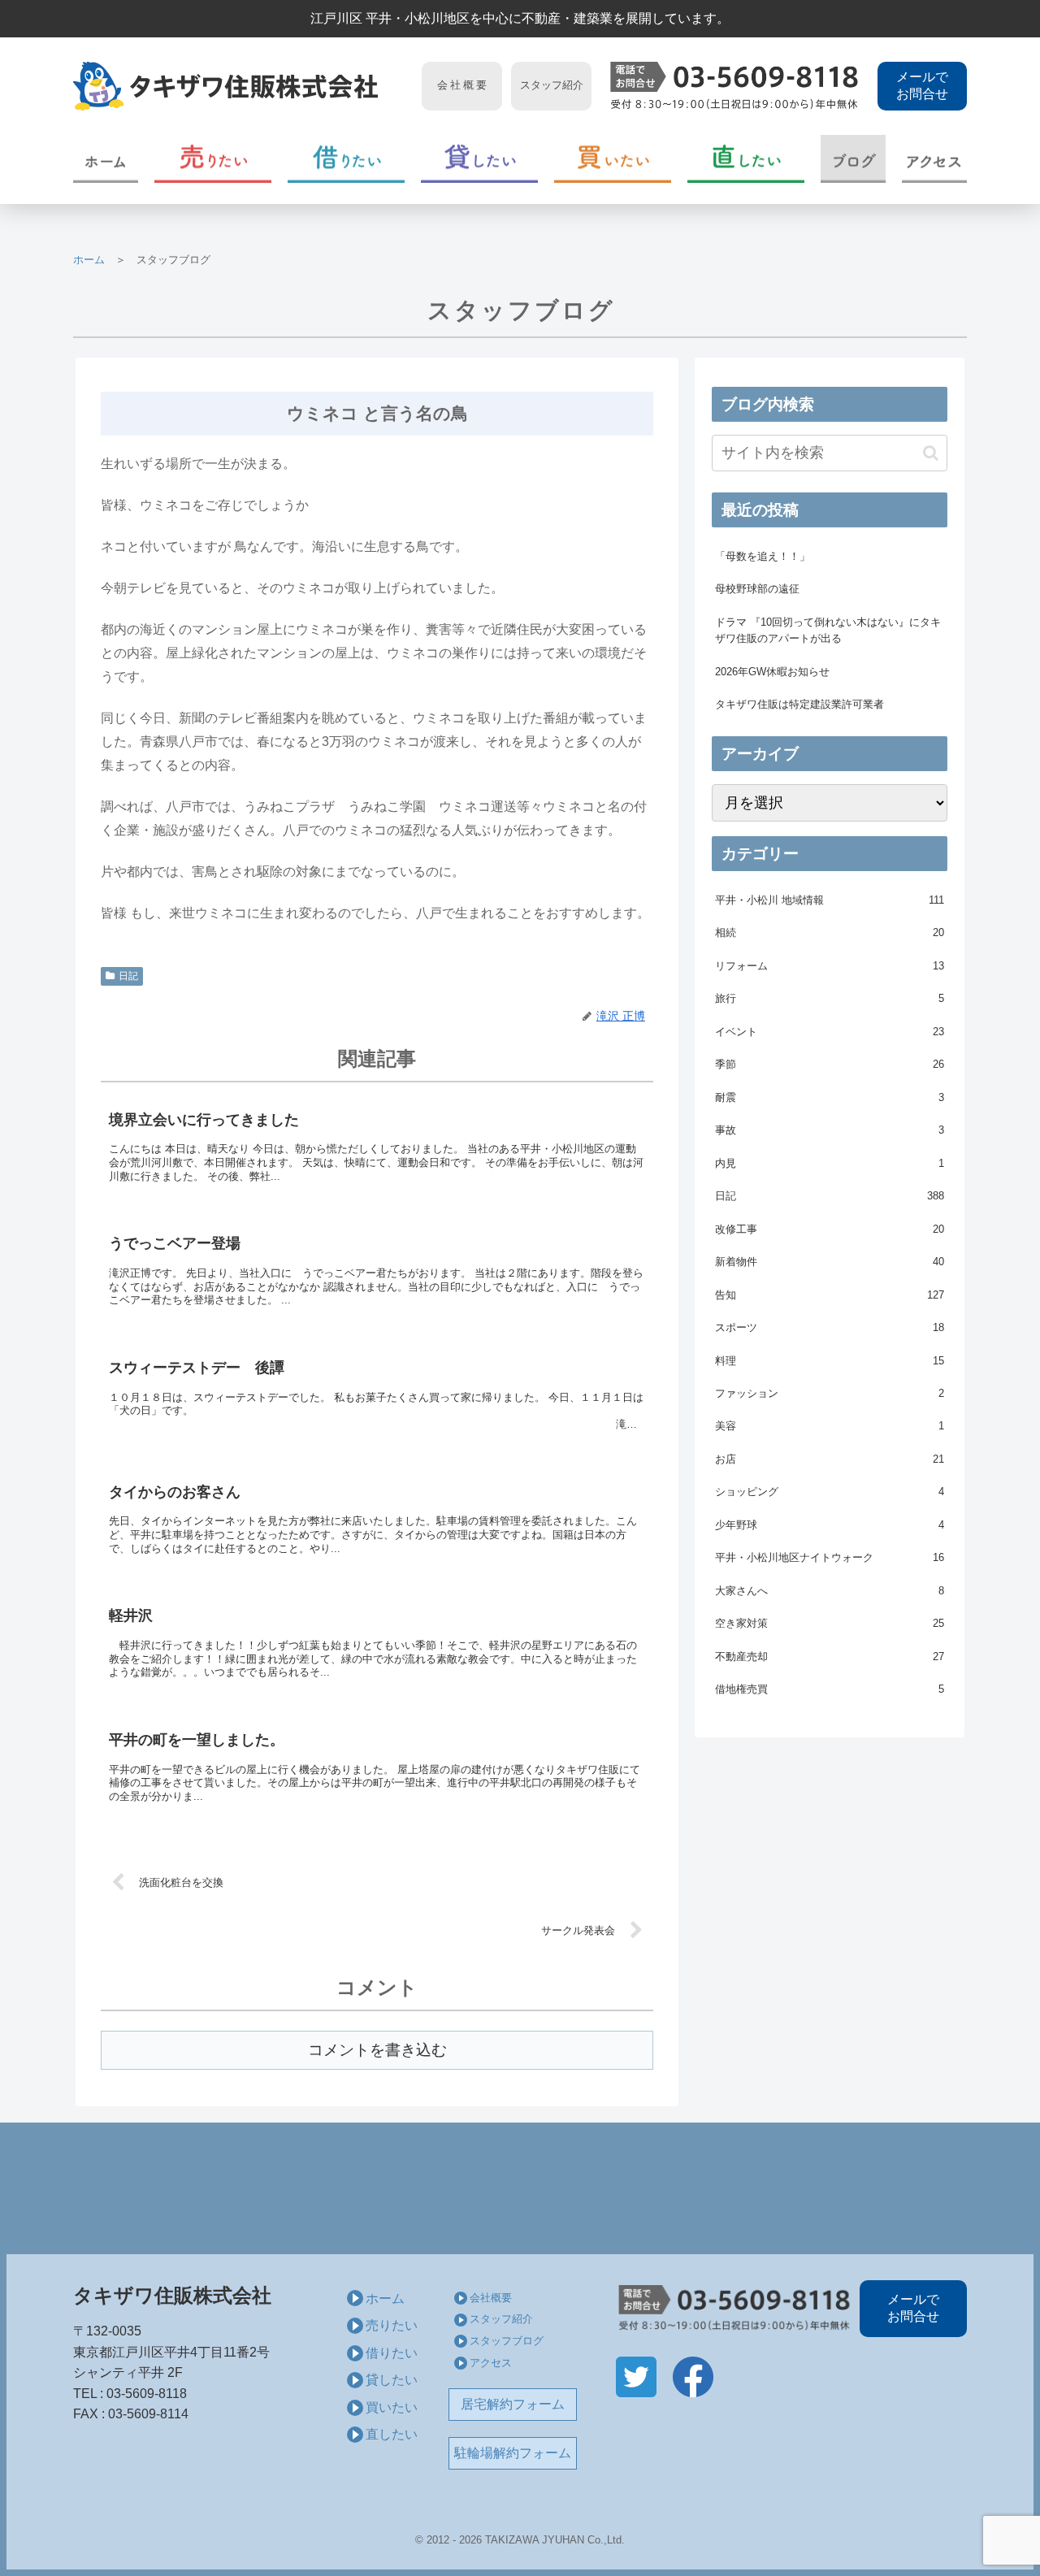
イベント (830, 1032)
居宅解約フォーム (513, 2404)
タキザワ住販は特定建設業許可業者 (799, 704)
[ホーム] (106, 159)
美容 (830, 1426)
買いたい (392, 2407)
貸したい (392, 2380)
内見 (830, 1163)
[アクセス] (934, 159)
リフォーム (830, 966)
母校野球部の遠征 (757, 589)
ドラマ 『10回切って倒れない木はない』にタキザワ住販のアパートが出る (828, 630)
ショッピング (830, 1492)
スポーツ (830, 1327)
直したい (392, 2434)
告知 (830, 1295)
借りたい (392, 2353)
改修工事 (830, 1229)
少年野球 (830, 1525)
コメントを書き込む (377, 2050)
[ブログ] (853, 159)
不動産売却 (830, 1657)
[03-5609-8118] (734, 86)
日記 (128, 976)
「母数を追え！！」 (763, 556)
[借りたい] (346, 159)
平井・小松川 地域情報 (830, 900)
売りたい (392, 2325)
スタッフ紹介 (501, 2319)
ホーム (89, 260)
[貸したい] (479, 159)
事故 (830, 1130)
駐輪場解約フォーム (513, 2453)
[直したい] (746, 159)
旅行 (830, 998)
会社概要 (491, 2298)
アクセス (491, 2363)
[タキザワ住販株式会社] (243, 86)
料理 (830, 1361)
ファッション (830, 1393)
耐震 (830, 1097)
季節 (830, 1064)
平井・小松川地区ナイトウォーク (830, 1557)
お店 (830, 1459)
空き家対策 (830, 1623)
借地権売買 (830, 1689)
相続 (830, 932)
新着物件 (830, 1262)
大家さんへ (830, 1591)
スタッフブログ (507, 2341)
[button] (931, 453)
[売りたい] (213, 159)
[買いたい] (613, 159)
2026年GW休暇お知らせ (772, 672)
